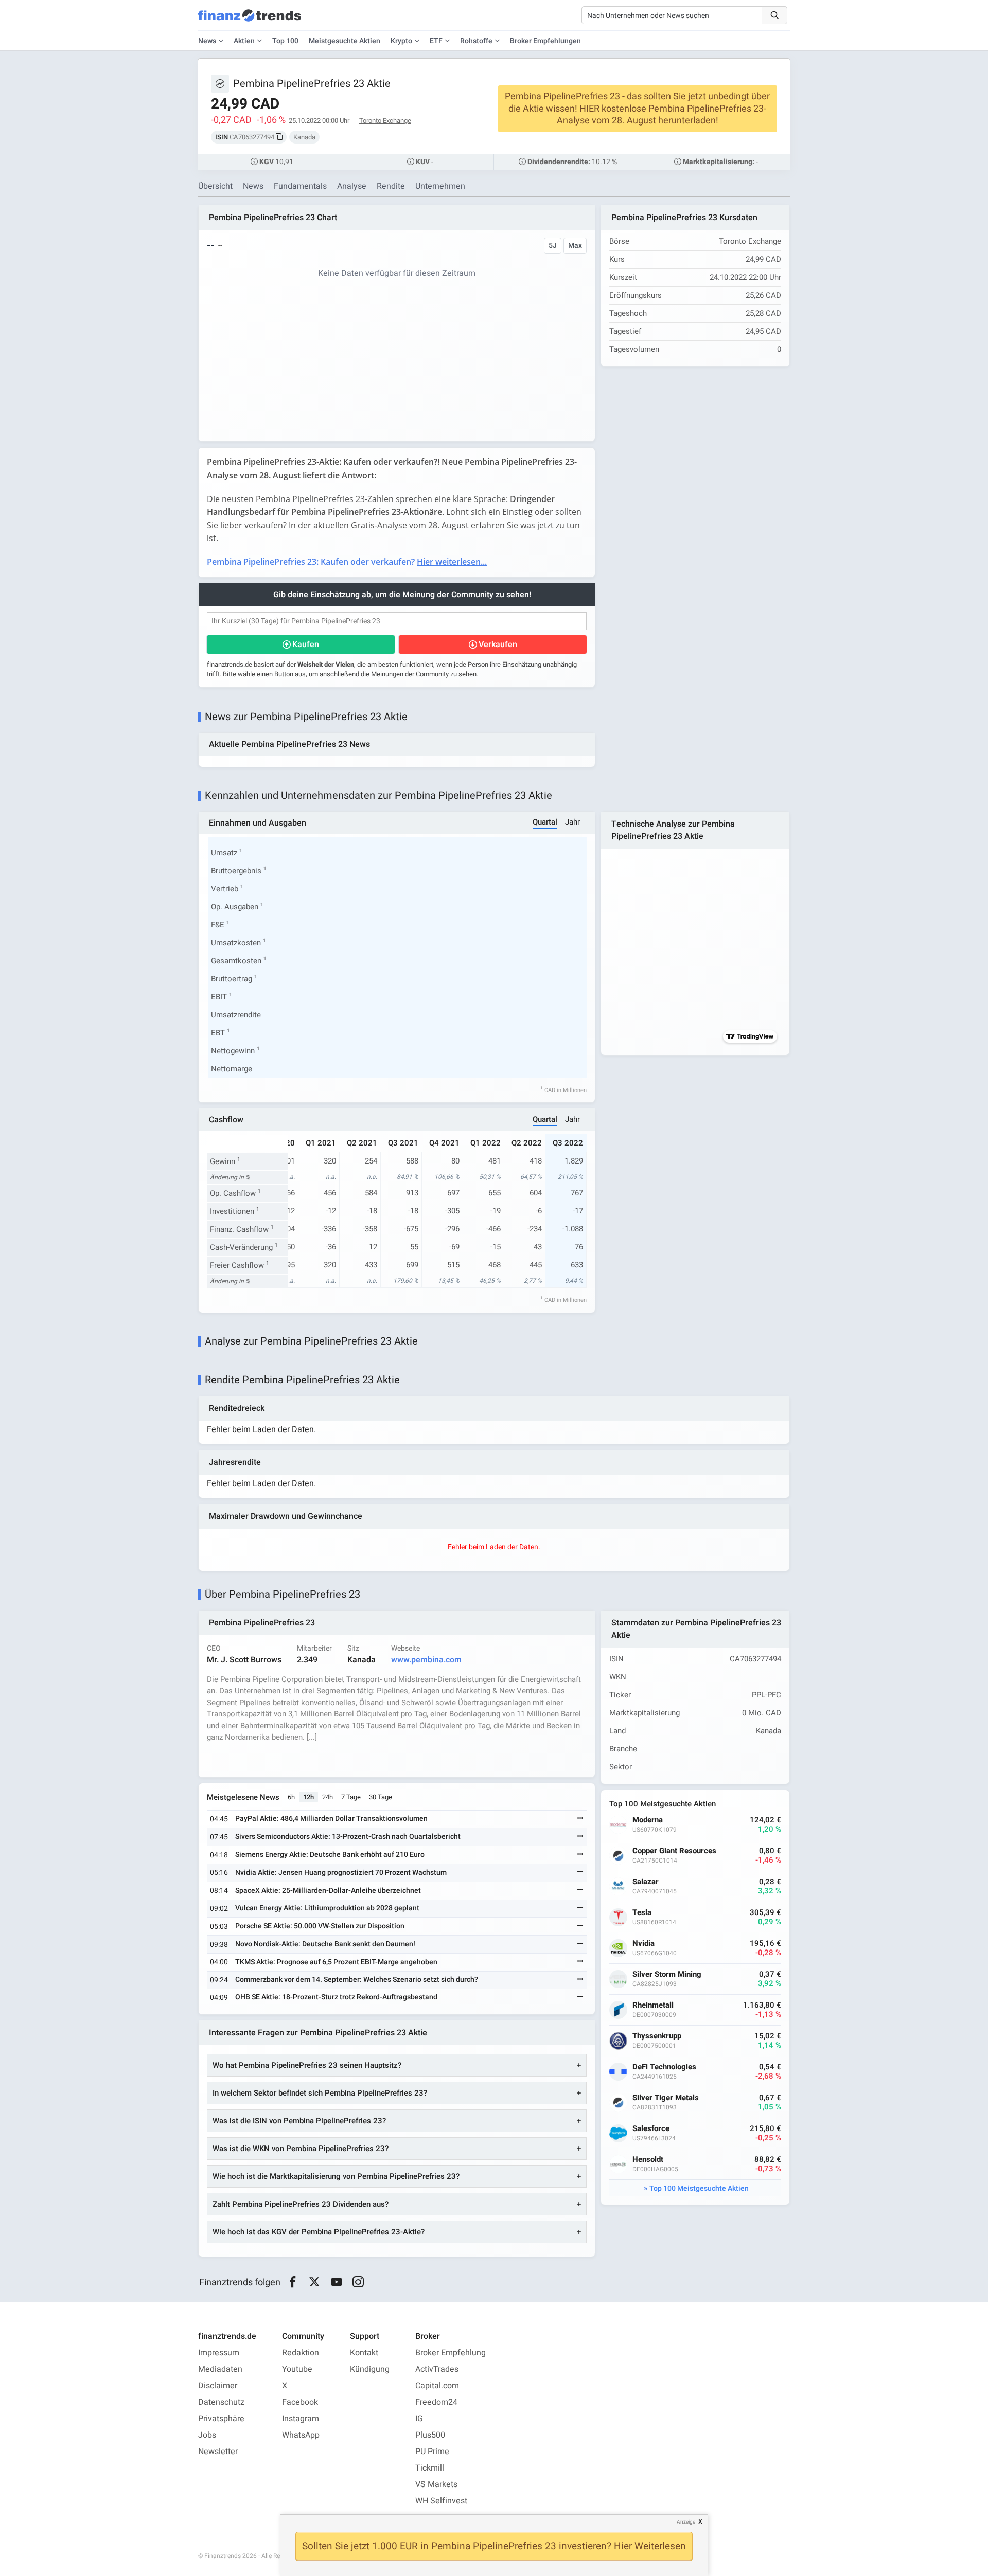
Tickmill (430, 2468)
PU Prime (432, 2452)
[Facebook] (293, 2282)
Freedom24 (436, 2402)
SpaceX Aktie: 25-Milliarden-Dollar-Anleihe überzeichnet (328, 1891)
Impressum (219, 2353)
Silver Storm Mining (667, 1974)
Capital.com (437, 2386)
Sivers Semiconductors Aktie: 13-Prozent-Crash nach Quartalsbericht (348, 1837)
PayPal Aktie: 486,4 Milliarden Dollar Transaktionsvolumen (331, 1819)
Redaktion (301, 2353)
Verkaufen (498, 645)
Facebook (300, 2402)
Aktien (244, 41)
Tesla (642, 1913)
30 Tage (381, 1797)
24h (328, 1797)
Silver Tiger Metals (666, 2098)
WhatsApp (301, 2435)
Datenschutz (221, 2402)
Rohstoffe (476, 41)
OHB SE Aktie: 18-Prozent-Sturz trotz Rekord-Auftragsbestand (336, 1997)
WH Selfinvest (441, 2501)
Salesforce (651, 2129)
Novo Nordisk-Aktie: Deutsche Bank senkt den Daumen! (325, 1944)
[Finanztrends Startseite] (250, 21)
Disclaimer (218, 2386)
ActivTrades (437, 2369)
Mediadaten (220, 2369)
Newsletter (218, 2452)
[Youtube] (336, 2282)
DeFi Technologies (664, 2067)
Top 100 (285, 41)
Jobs (207, 2435)
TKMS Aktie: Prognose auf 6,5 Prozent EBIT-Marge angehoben (336, 1962)
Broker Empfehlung (451, 2353)
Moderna (648, 1820)
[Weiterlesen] (580, 1819)
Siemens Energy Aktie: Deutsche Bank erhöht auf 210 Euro (330, 1855)
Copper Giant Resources (674, 1851)
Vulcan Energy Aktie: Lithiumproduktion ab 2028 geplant (327, 1908)
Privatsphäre (221, 2419)
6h (291, 1797)
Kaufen (306, 645)
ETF (436, 41)
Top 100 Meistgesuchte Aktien (699, 2188)
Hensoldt (648, 2160)
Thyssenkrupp (657, 2036)
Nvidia (643, 1944)
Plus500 (430, 2435)
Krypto (401, 41)
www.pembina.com (426, 1660)
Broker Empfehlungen (545, 41)
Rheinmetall (653, 2005)
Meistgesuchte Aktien (345, 41)
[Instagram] (358, 2282)
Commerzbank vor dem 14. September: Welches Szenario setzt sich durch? (357, 1980)
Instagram (301, 2419)
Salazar (646, 1882)
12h (308, 1797)
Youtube (297, 2369)
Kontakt (364, 2353)
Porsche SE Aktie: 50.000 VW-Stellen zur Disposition (320, 1926)
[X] (315, 2282)
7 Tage (351, 1797)
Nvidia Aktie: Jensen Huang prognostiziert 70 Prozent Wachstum (341, 1873)
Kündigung (370, 2369)
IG (419, 2419)
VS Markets (436, 2484)
